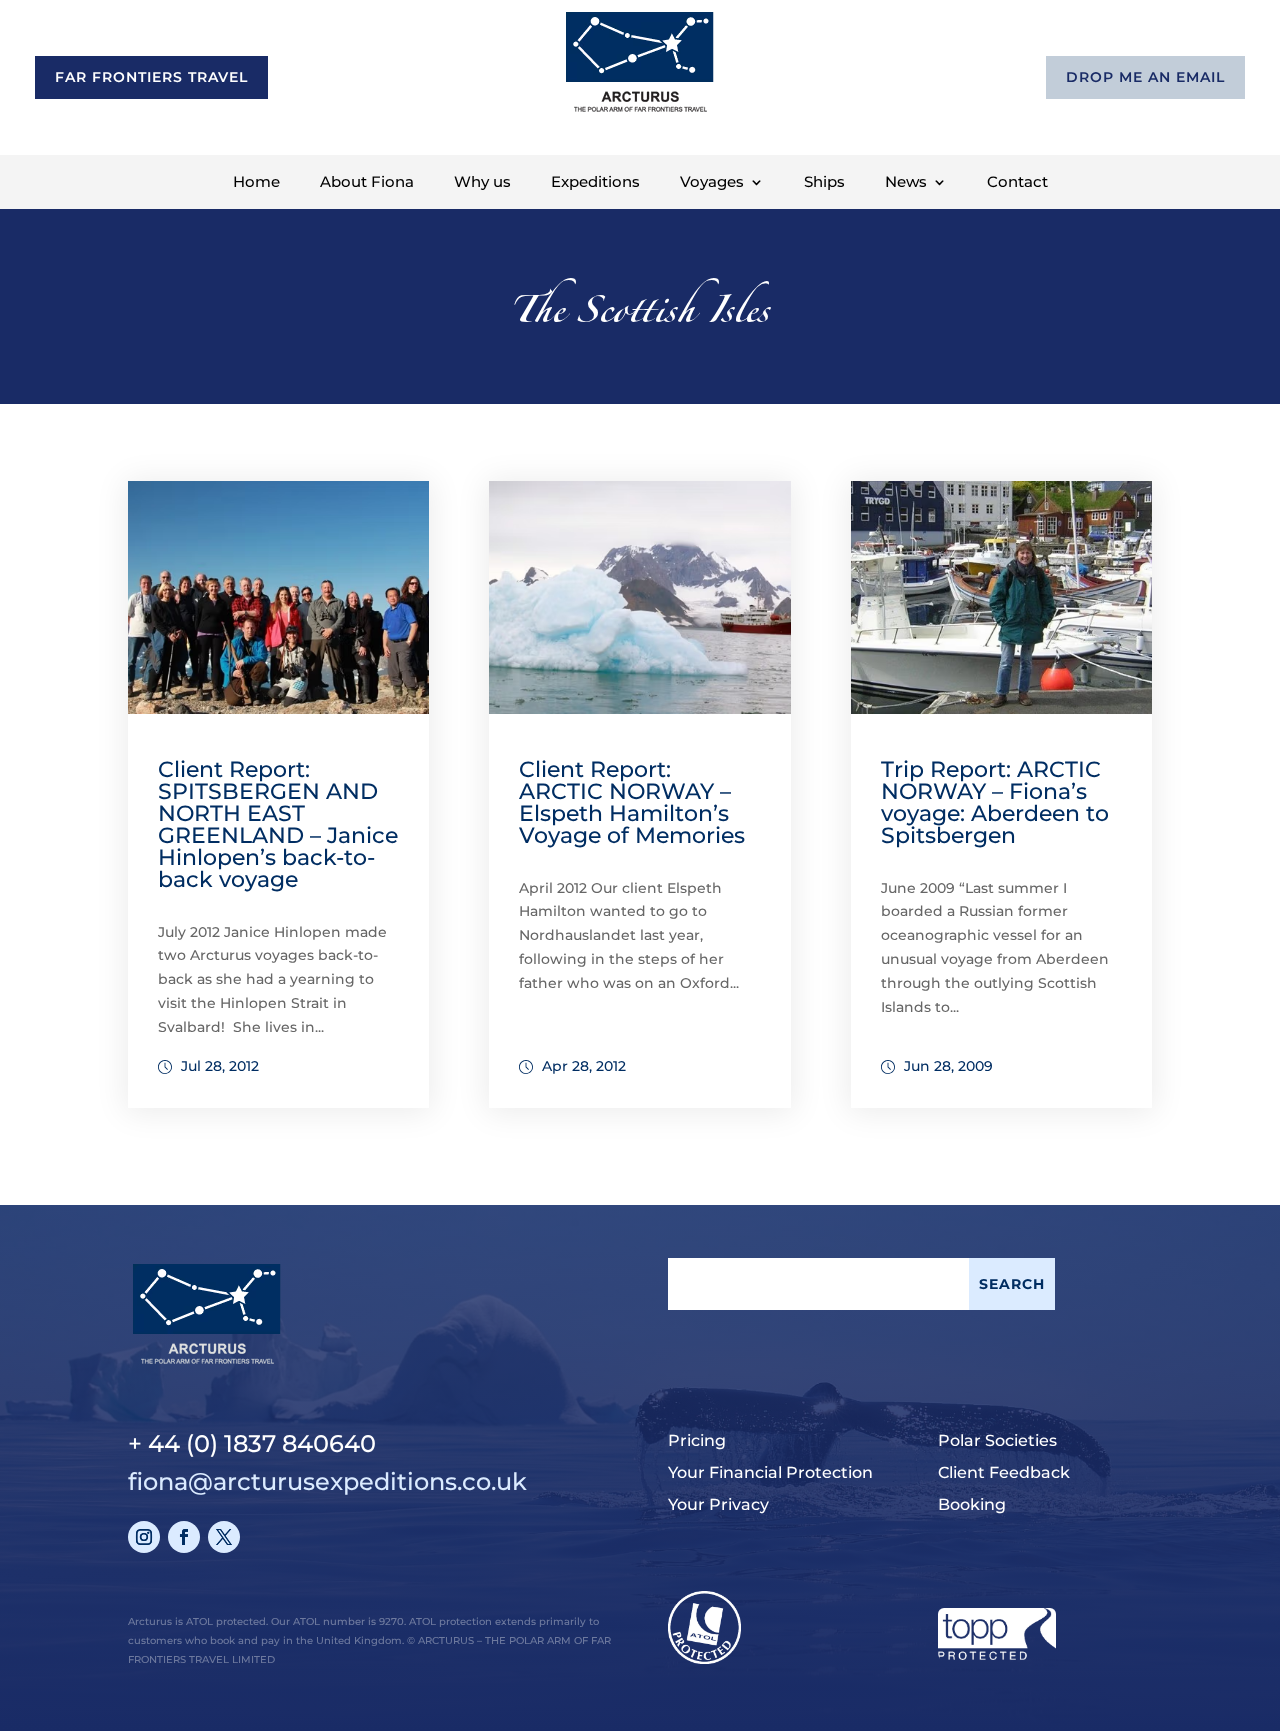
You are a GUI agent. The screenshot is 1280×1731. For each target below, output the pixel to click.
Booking (972, 1504)
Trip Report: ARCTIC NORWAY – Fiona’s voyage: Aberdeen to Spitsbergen (995, 802)
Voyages (712, 183)
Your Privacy (718, 1504)
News (906, 183)
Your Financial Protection (770, 1472)
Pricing (697, 1440)
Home (256, 183)
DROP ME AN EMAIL (1145, 77)
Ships (824, 183)
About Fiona (367, 183)
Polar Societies (997, 1440)
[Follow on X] (224, 1537)
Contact (1017, 183)
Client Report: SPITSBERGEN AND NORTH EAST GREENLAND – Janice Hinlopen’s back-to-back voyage (278, 824)
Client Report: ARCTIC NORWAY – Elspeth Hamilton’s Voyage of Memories (632, 802)
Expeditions (595, 183)
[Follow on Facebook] (184, 1537)
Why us (482, 183)
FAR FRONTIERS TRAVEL (151, 77)
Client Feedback (1004, 1472)
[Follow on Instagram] (144, 1537)
